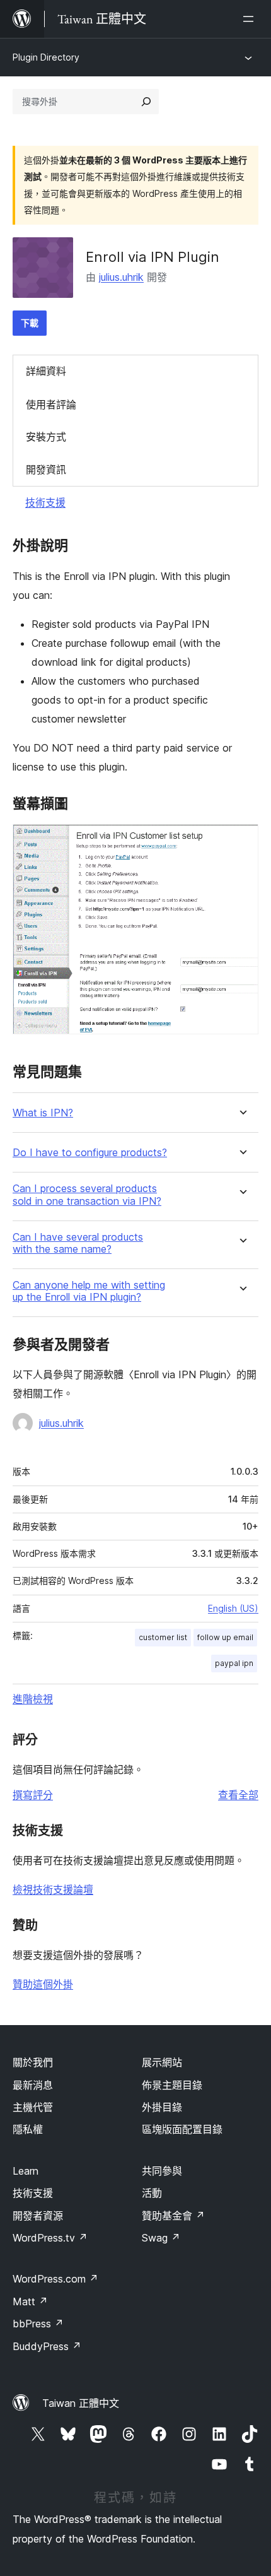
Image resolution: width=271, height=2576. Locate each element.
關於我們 (33, 2062)
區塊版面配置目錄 (182, 2129)
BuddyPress (47, 2346)
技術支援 (45, 502)
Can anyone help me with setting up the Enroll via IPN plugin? (89, 1291)
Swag (161, 2238)
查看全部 (238, 1795)
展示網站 (162, 2062)
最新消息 (33, 2085)
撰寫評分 (33, 1795)
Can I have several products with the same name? (78, 1243)
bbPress (38, 2324)
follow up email (225, 1637)
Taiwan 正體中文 (81, 2403)
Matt (30, 2301)
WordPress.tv (50, 2238)
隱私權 (28, 2129)
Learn (26, 2171)
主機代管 (33, 2107)
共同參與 (162, 2171)
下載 (30, 323)
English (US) (233, 1608)
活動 (152, 2193)
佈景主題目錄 (172, 2085)
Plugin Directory (46, 57)
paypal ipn (234, 1663)
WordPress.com (55, 2279)
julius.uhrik (121, 277)
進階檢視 (33, 1699)
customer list (163, 1637)
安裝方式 (46, 437)
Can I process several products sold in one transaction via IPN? (87, 1195)
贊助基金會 (173, 2216)
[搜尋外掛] (146, 102)
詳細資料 (46, 371)
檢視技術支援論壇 (53, 1889)
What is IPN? (43, 1113)
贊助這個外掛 (43, 1984)
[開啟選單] (251, 19)
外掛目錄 (162, 2107)
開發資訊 (46, 470)
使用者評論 (51, 405)
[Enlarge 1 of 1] (241, 841)
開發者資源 (38, 2216)
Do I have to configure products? (90, 1153)
